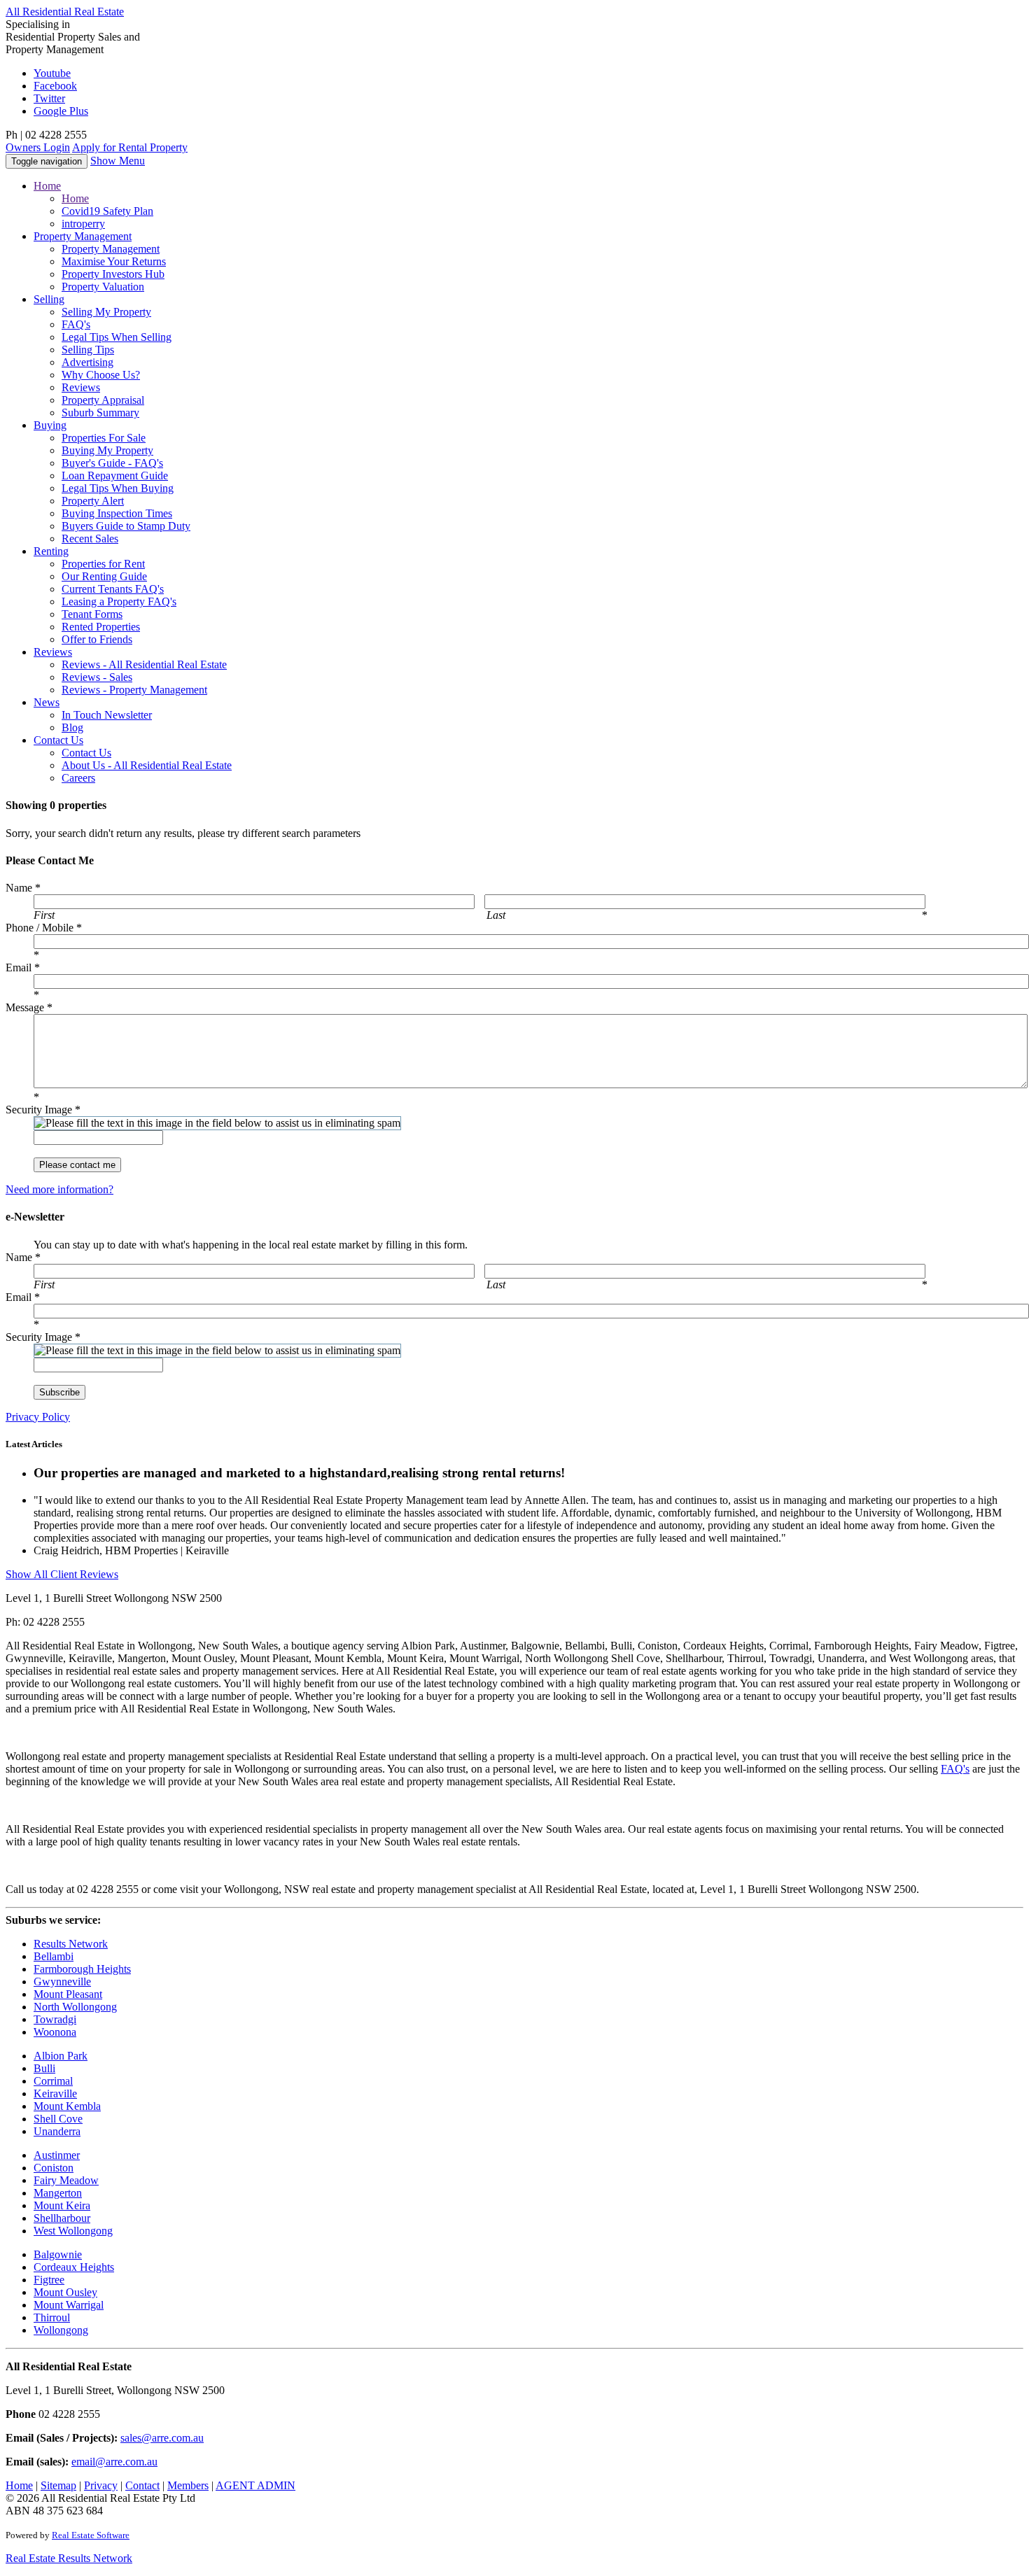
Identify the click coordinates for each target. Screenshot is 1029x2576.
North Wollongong (75, 2007)
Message (29, 1007)
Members (188, 2485)
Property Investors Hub (113, 274)
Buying (50, 425)
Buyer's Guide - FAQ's (112, 463)
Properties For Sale (104, 438)
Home (47, 186)
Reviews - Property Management (134, 690)
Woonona (55, 2032)
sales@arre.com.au (162, 2438)
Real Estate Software (91, 2535)
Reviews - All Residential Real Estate (144, 664)
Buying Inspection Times (117, 513)
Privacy (101, 2485)
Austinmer (57, 2155)
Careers (78, 778)
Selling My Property (106, 312)
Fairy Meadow (66, 2180)
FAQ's (76, 324)
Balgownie (58, 2254)
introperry (83, 224)
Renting (51, 551)
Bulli (44, 2068)
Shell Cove (58, 2119)
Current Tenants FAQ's (113, 589)
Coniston (54, 2168)
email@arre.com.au (114, 2462)
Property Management (111, 249)
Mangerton (58, 2193)
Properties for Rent (103, 564)
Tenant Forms (92, 614)
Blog (72, 727)
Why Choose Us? (101, 375)
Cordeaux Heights (74, 2267)
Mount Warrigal (69, 2305)
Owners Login (38, 147)
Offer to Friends (97, 639)
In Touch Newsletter (107, 715)
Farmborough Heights (82, 1969)
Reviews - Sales (97, 677)
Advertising (87, 362)
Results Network (71, 1944)
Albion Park (61, 2056)
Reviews (81, 387)
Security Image (43, 1110)
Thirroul (52, 2317)
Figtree (49, 2280)
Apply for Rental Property (130, 147)
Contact (58, 740)
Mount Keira (62, 2205)
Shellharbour (62, 2218)
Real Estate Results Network (69, 2558)
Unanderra (57, 2131)
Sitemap (58, 2485)
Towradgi (55, 2019)
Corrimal (53, 2081)
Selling (49, 299)
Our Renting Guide (104, 576)
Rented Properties (101, 627)
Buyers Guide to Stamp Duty (126, 526)
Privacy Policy (38, 1417)
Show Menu (118, 161)
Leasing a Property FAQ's (119, 601)
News (47, 702)
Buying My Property (107, 450)
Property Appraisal (103, 400)
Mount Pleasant (68, 1994)
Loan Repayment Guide (115, 476)
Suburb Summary (100, 413)
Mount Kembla (67, 2106)
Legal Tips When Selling (117, 337)
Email (23, 967)
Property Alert (93, 501)
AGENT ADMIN (255, 2485)
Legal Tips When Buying (118, 488)
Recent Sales (90, 539)
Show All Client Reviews (62, 1574)
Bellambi (54, 1956)
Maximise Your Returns (114, 261)
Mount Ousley (65, 2292)
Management (83, 236)
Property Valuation (103, 287)
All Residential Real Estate (65, 12)
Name (23, 888)
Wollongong (61, 2330)
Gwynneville (62, 1982)
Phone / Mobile (44, 928)
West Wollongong (73, 2231)
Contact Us (86, 753)
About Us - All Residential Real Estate (147, 765)
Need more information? (59, 1189)
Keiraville (55, 2093)
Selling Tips (88, 350)
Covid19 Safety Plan (107, 211)
